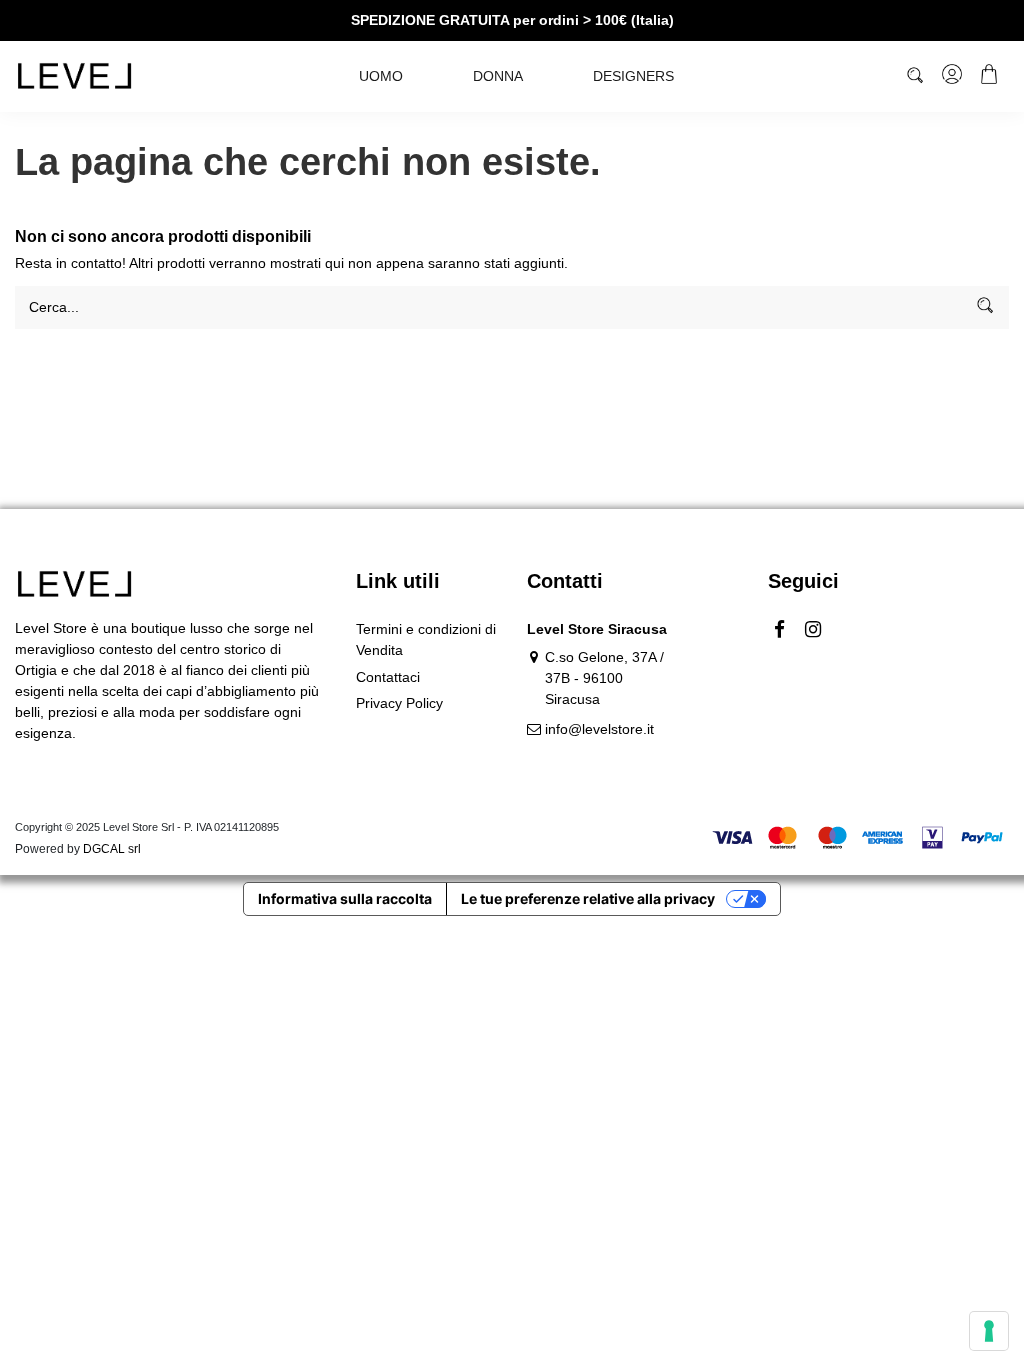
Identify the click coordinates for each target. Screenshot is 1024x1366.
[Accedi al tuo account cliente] (953, 77)
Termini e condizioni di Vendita (426, 639)
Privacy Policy (399, 703)
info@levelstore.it (599, 729)
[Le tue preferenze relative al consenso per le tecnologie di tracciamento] (989, 1331)
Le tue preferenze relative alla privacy (588, 898)
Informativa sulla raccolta (345, 898)
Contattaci (388, 677)
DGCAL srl (112, 849)
